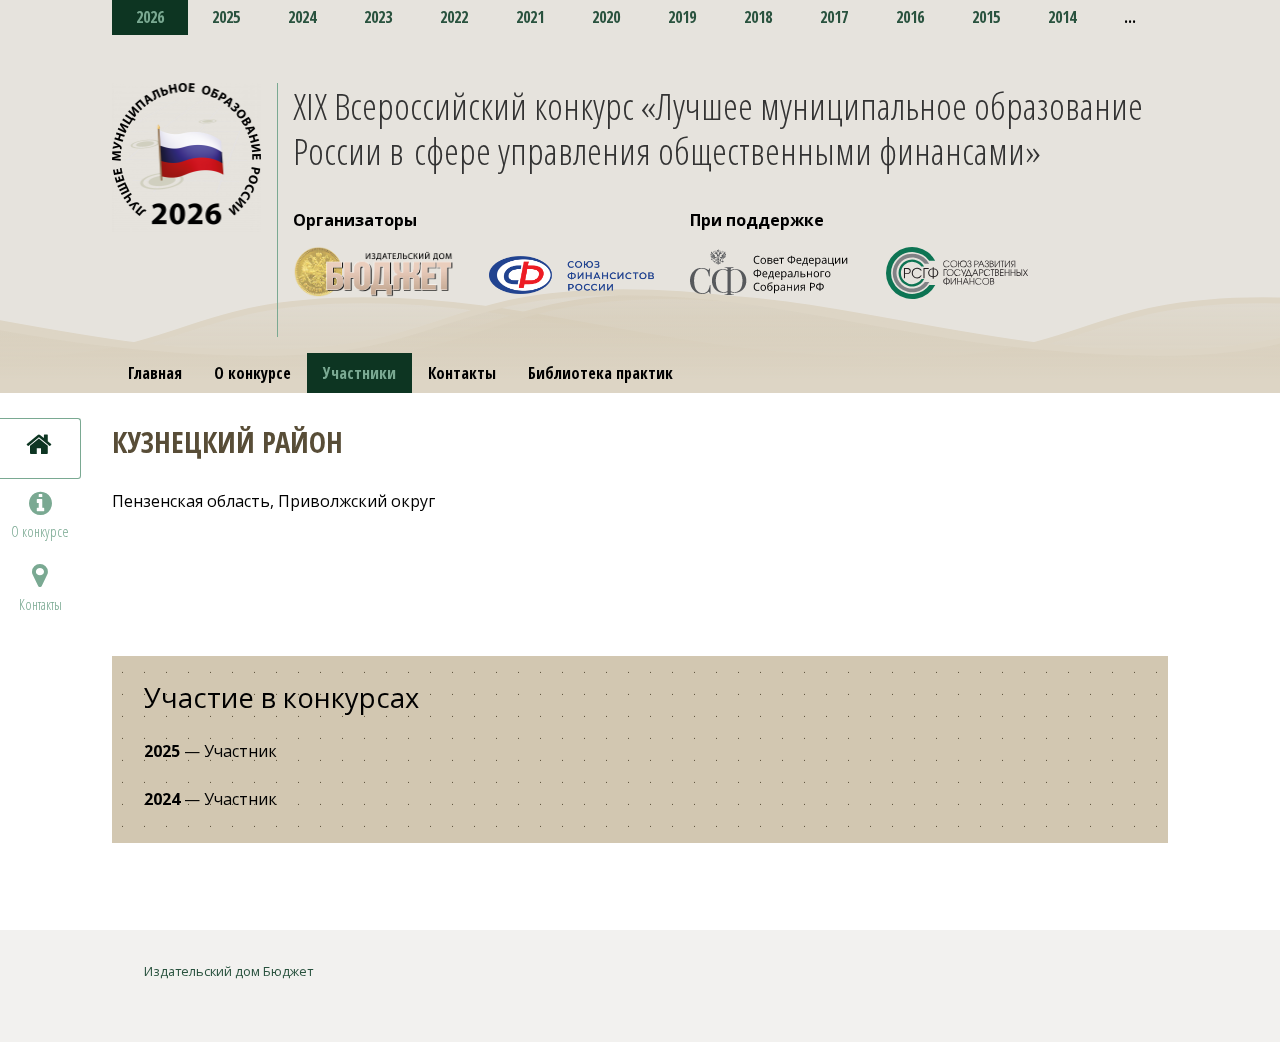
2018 (758, 17)
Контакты (462, 373)
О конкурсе (252, 373)
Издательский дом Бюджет (228, 971)
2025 (226, 17)
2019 (682, 17)
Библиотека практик (600, 373)
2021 (530, 17)
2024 (302, 17)
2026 (150, 17)
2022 (454, 17)
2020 (606, 17)
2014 (1062, 17)
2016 (910, 17)
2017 (834, 17)
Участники (359, 373)
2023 (378, 17)
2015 (986, 17)
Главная (155, 373)
